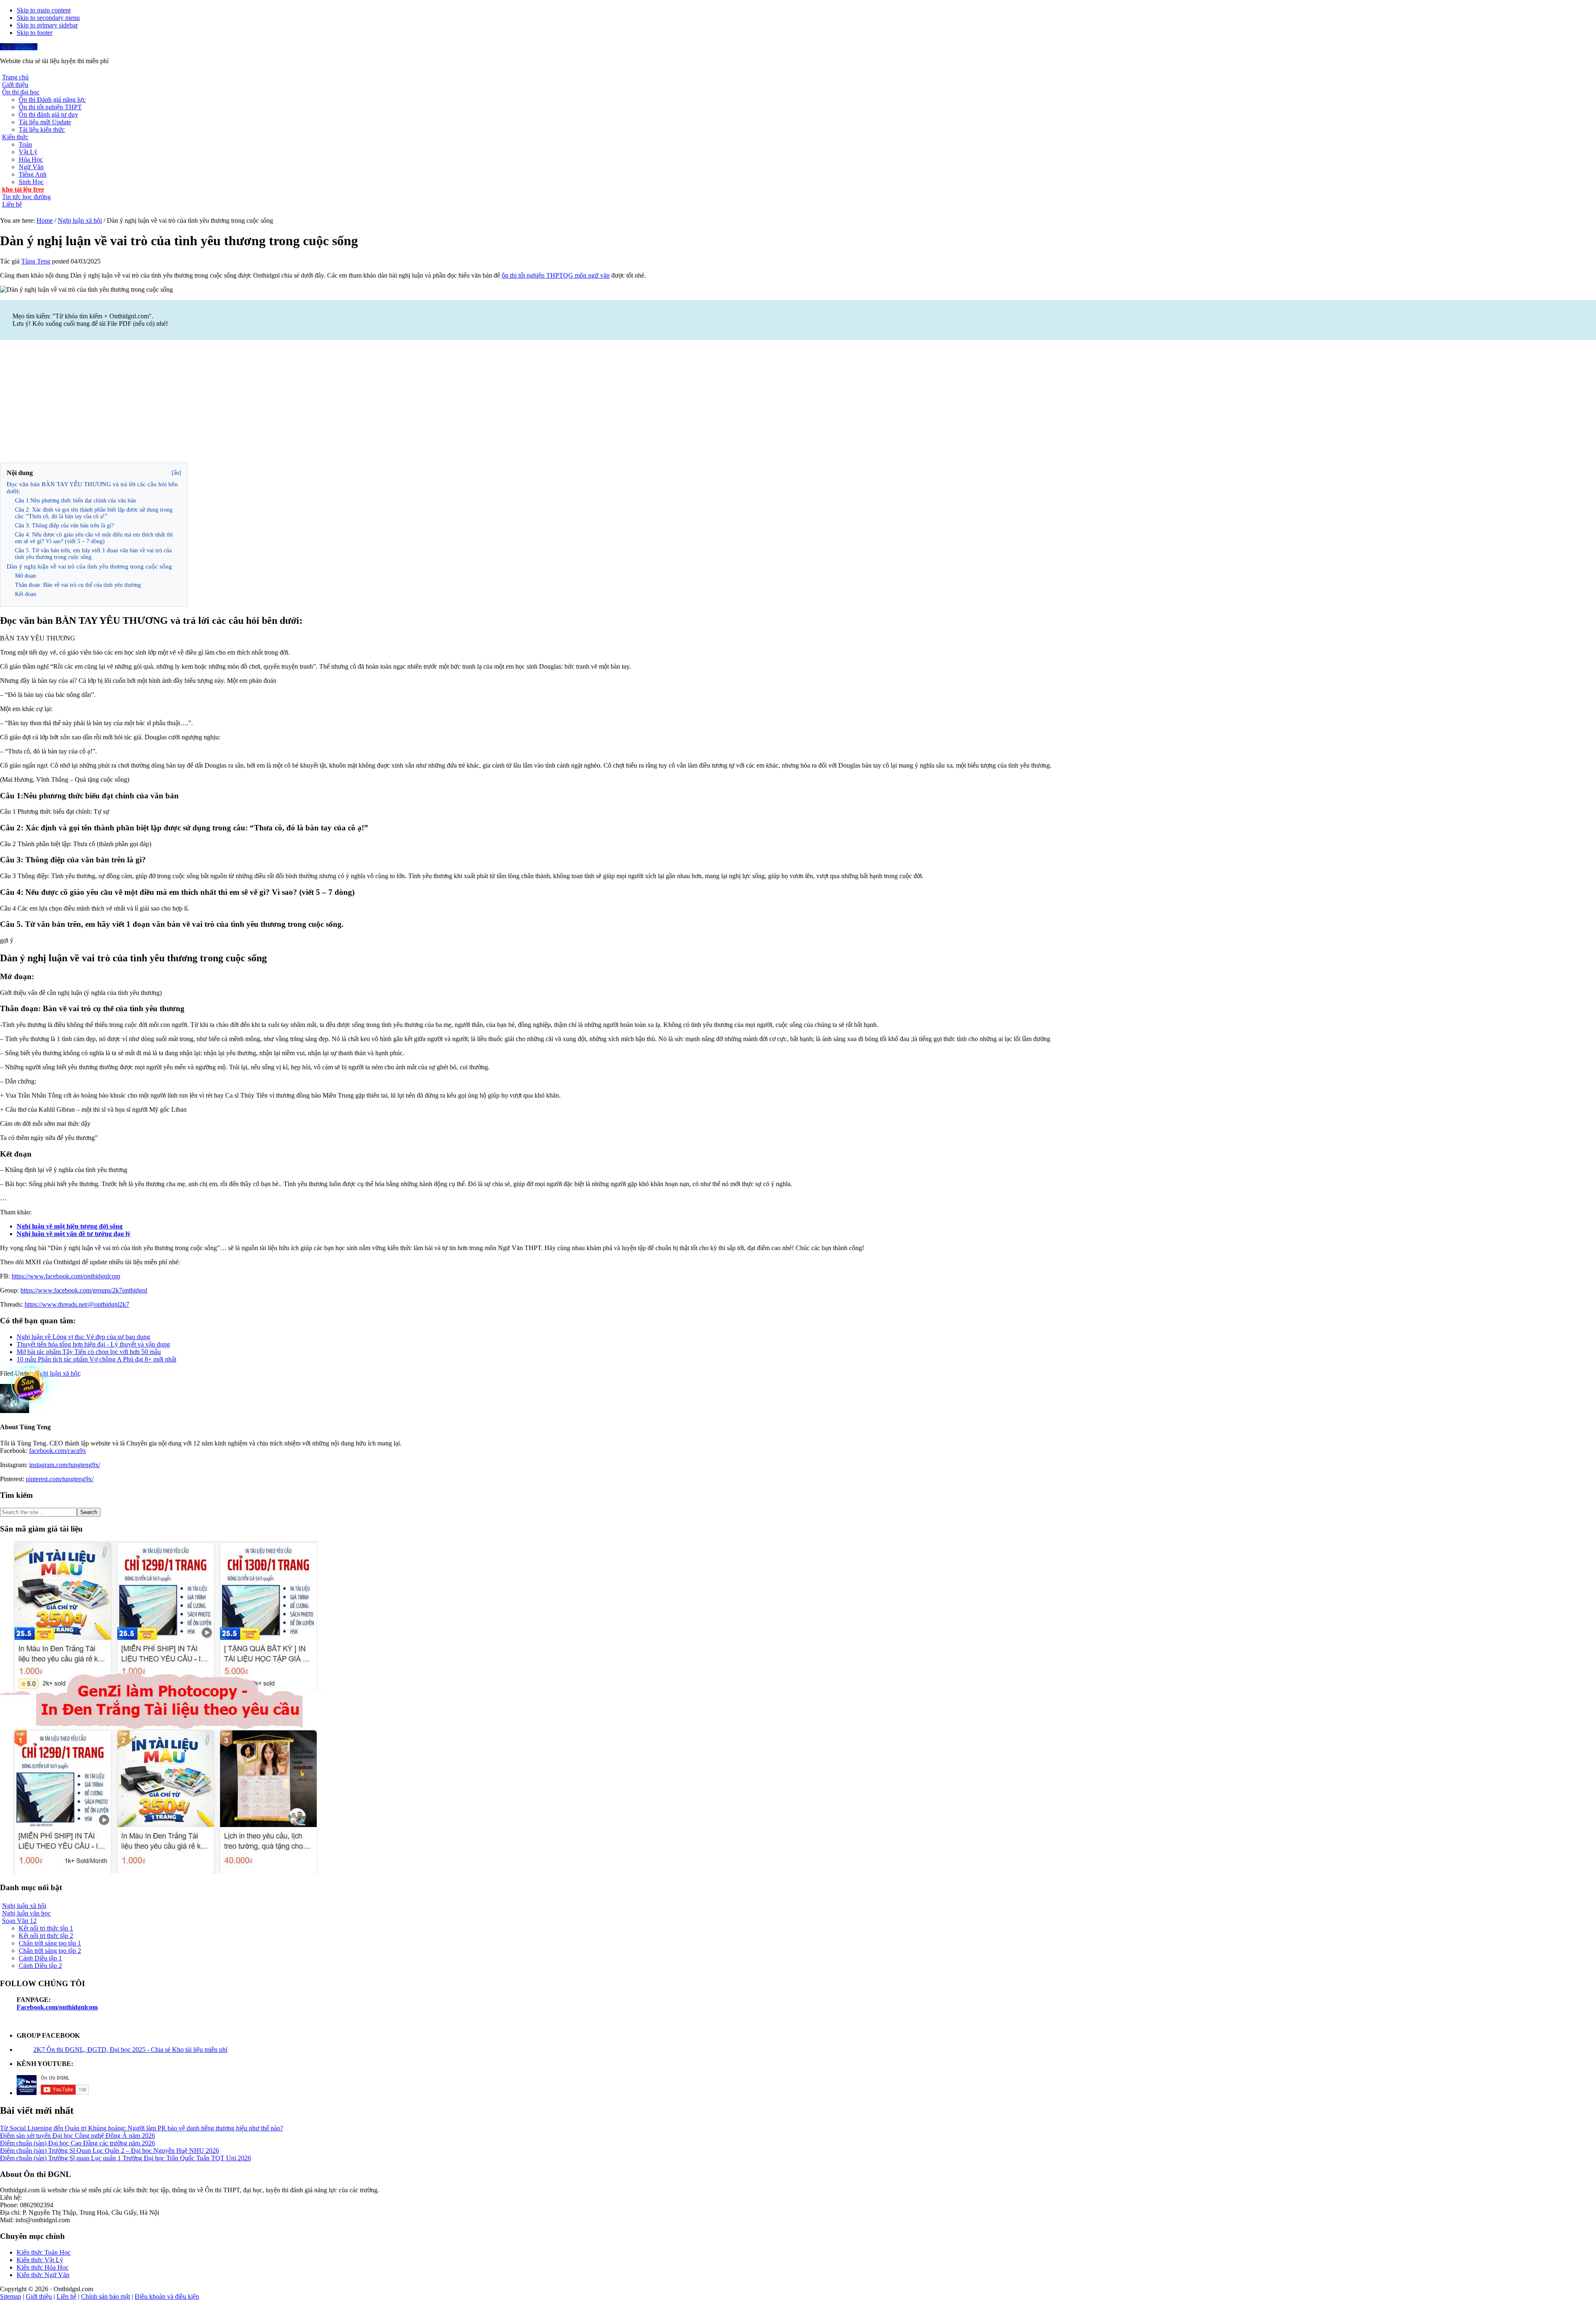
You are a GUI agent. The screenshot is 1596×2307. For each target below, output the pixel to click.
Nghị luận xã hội (57, 1373)
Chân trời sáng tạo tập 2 (50, 1951)
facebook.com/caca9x (58, 1451)
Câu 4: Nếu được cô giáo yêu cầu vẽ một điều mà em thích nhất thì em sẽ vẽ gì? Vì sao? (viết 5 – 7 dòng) (94, 538)
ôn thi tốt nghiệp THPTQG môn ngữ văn (556, 275)
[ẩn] (176, 473)
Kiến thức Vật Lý (40, 2260)
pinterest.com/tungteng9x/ (60, 1479)
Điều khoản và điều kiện (167, 2296)
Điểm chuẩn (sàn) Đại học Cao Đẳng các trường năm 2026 (78, 2143)
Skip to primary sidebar (47, 25)
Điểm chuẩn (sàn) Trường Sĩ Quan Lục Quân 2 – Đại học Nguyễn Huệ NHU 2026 (110, 2151)
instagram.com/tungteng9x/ (65, 1465)
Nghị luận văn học (26, 1913)
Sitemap (11, 2296)
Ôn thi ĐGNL (19, 47)
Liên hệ (66, 2296)
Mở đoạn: (26, 576)
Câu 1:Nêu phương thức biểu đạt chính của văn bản (75, 501)
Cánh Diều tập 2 (40, 1966)
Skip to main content (44, 10)
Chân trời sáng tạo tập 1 (50, 1943)
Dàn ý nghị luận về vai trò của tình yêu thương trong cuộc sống (89, 566)
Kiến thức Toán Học (44, 2252)
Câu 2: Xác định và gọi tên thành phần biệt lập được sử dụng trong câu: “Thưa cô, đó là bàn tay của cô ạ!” (94, 513)
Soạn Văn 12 (19, 1921)
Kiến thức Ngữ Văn (43, 2275)
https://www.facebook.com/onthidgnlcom (66, 1276)
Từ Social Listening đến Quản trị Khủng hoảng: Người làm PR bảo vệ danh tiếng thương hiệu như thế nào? (142, 2128)
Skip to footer (34, 33)
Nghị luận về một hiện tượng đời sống (70, 1226)
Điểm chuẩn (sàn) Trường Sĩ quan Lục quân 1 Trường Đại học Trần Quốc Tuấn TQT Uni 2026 (126, 2158)
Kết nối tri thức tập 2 (46, 1936)
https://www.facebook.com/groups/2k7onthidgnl (84, 1290)
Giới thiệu (39, 2296)
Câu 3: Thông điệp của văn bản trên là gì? (64, 526)
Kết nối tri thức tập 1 (46, 1928)
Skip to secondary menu (48, 18)
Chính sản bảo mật (106, 2296)
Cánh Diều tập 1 (40, 1958)
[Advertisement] (798, 402)
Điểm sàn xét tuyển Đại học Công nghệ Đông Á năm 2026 (78, 2136)
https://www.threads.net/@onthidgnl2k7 (77, 1304)
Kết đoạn (26, 594)
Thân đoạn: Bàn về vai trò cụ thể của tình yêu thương (78, 585)
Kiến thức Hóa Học (43, 2267)
